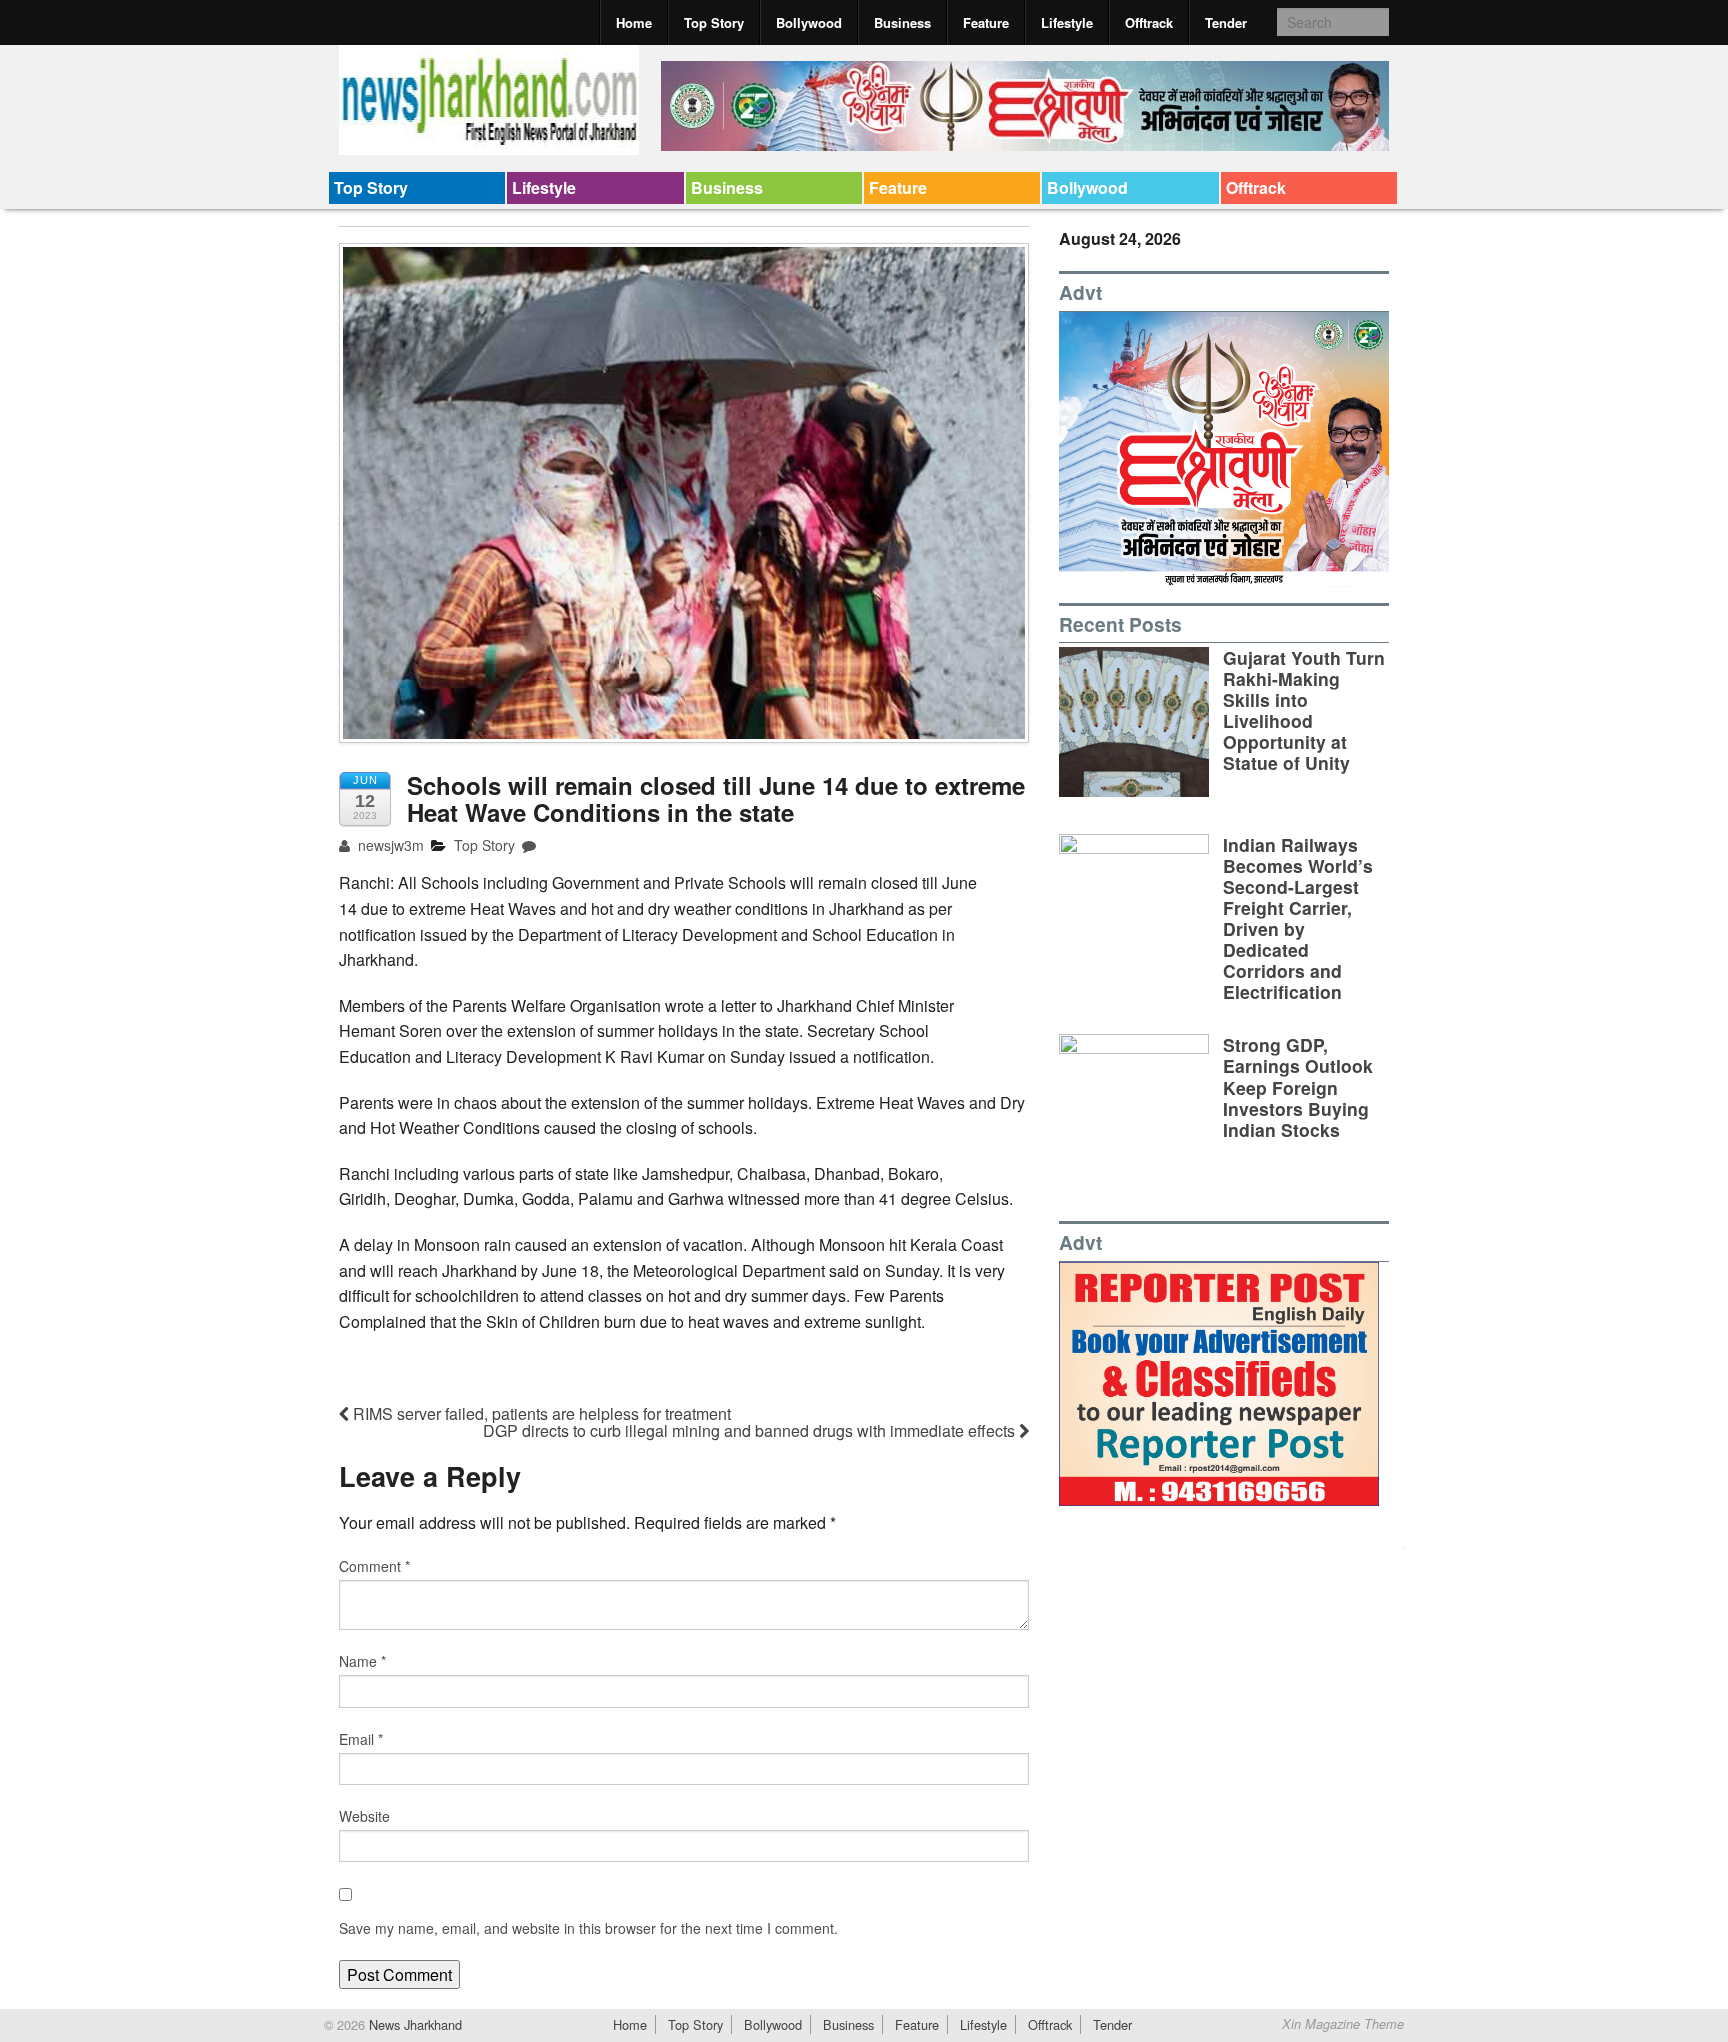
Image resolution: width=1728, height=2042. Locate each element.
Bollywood (809, 22)
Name (362, 1661)
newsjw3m (389, 845)
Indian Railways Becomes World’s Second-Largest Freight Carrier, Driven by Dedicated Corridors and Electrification (1298, 918)
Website (364, 1816)
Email (361, 1739)
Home (634, 22)
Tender (1226, 22)
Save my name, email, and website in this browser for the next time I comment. (588, 1928)
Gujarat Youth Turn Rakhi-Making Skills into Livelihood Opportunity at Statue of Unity (1304, 710)
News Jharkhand (413, 2024)
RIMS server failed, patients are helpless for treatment (540, 1413)
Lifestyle (1067, 22)
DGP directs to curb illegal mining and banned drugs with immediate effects (751, 1430)
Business (902, 22)
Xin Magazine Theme (1343, 2024)
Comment (374, 1566)
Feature (986, 22)
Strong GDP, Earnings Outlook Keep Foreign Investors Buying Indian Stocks (1298, 1086)
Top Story (714, 22)
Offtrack (1149, 22)
